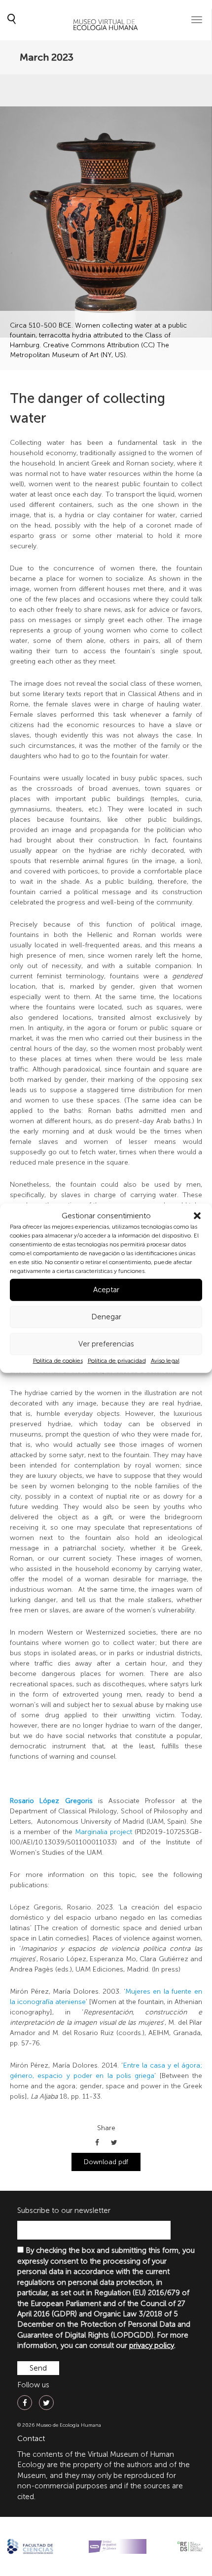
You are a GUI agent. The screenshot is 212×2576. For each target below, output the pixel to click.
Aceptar (106, 1290)
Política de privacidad (117, 1361)
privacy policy (152, 2345)
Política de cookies (58, 1361)
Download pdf (106, 2162)
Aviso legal (165, 1361)
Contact (31, 2439)
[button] (197, 1216)
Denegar (106, 1317)
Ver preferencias (106, 1344)
